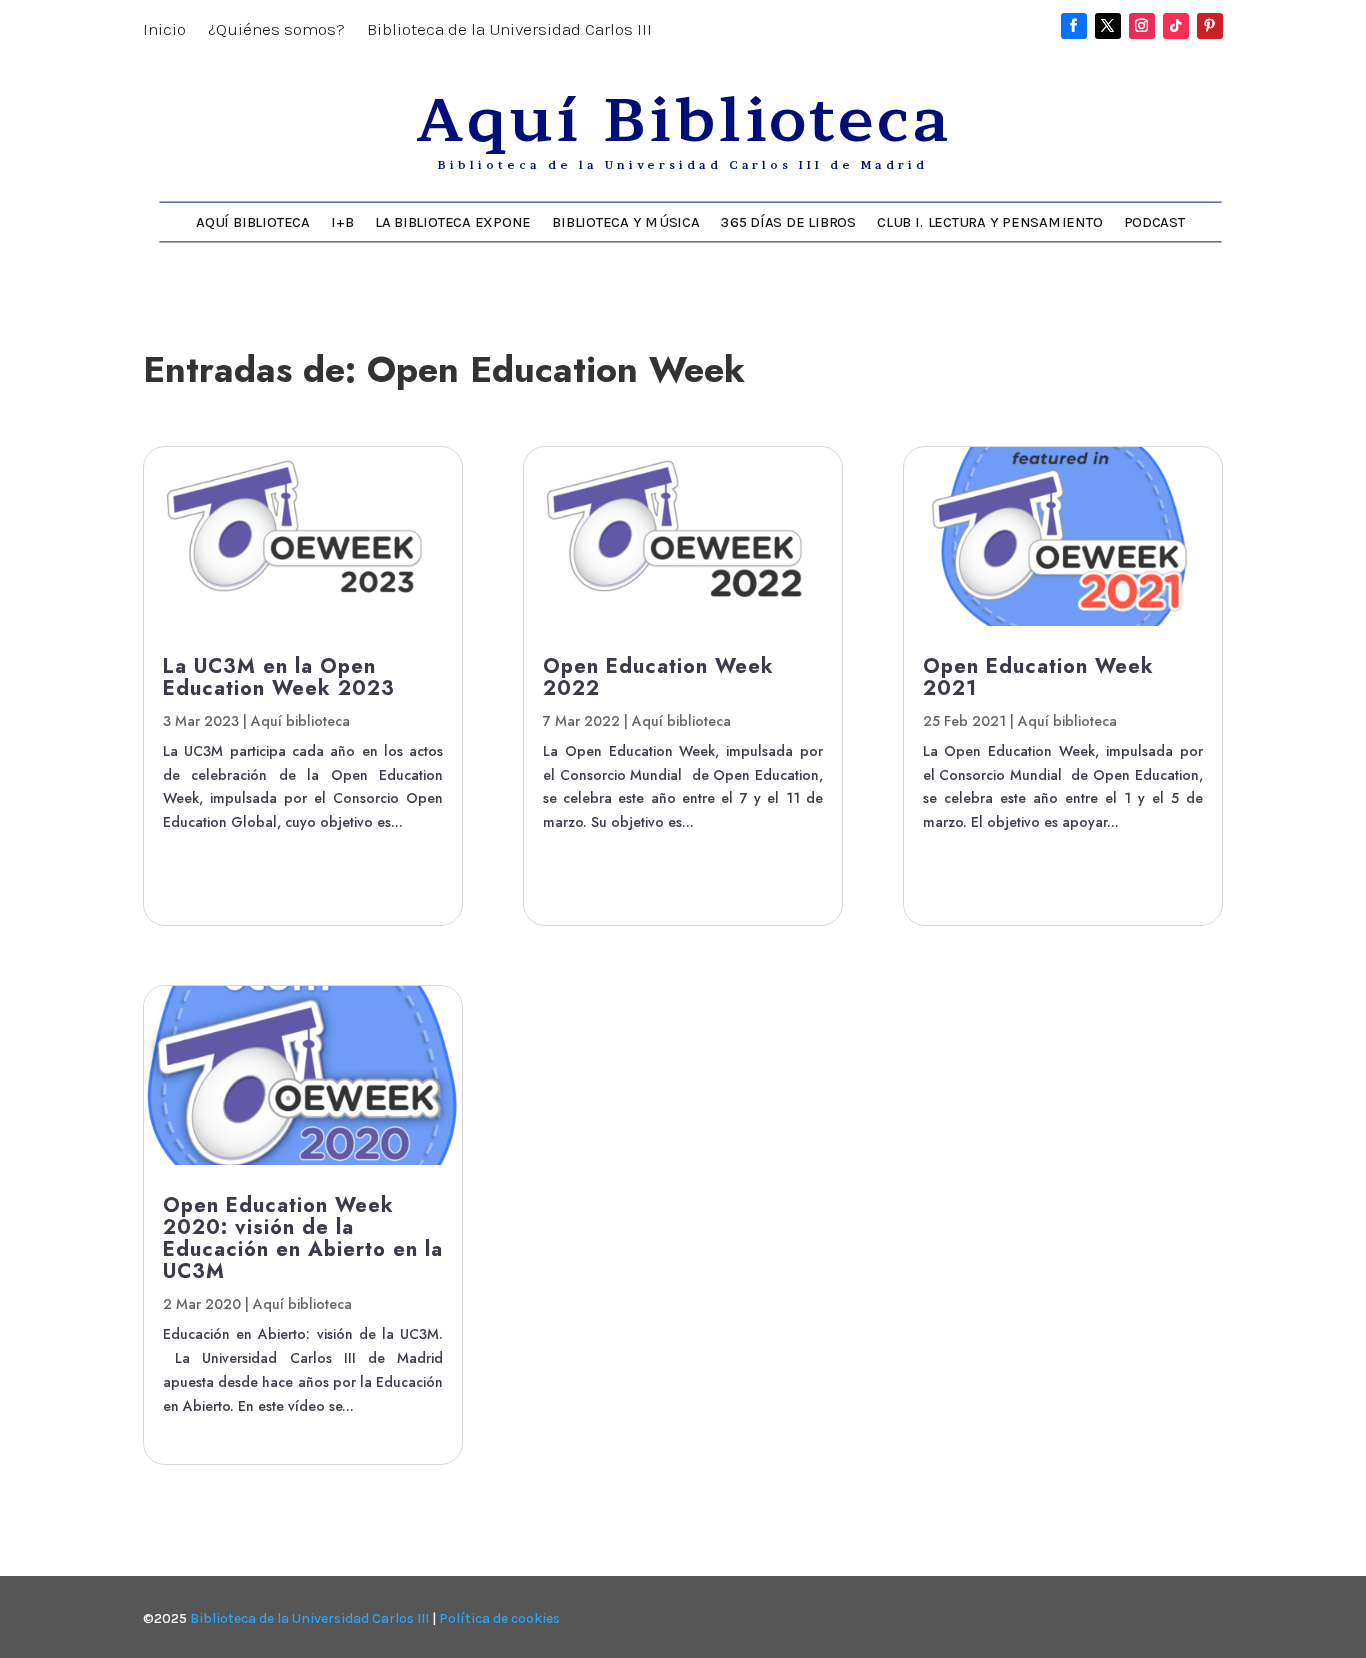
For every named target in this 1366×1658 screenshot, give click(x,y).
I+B (342, 221)
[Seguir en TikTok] (1176, 26)
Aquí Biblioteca (252, 221)
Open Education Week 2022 (658, 677)
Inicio (164, 30)
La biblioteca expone (453, 221)
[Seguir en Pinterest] (1210, 26)
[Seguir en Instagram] (1142, 26)
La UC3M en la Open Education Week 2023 (279, 677)
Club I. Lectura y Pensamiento (989, 221)
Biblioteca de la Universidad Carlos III (509, 30)
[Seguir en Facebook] (1074, 26)
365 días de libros (788, 221)
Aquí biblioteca (300, 721)
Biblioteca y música (625, 221)
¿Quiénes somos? (276, 30)
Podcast (1154, 221)
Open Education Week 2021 (1038, 677)
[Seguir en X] (1108, 26)
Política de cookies (499, 1618)
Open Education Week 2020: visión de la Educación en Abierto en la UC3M (303, 1238)
